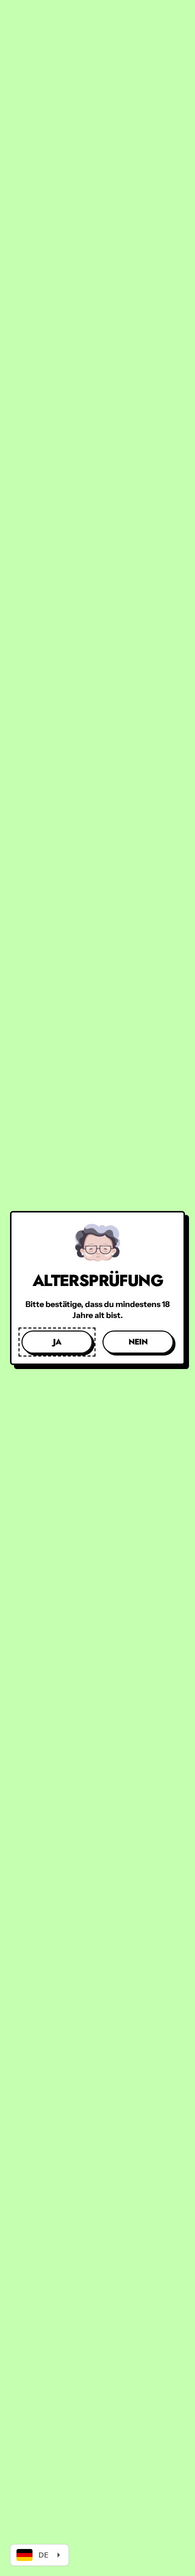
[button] (57, 1342)
